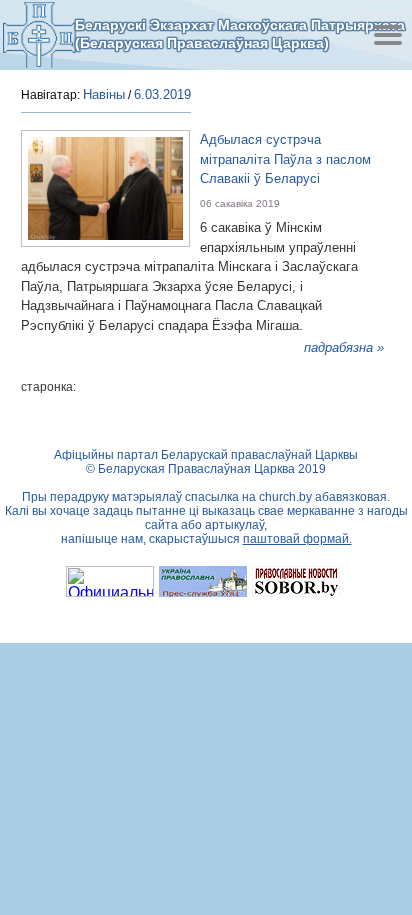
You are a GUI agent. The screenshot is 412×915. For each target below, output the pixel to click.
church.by (285, 497)
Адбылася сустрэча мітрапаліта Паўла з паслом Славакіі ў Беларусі (285, 159)
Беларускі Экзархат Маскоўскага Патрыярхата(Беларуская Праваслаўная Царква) (240, 34)
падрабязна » (344, 347)
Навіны (104, 94)
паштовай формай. (297, 539)
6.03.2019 (162, 94)
